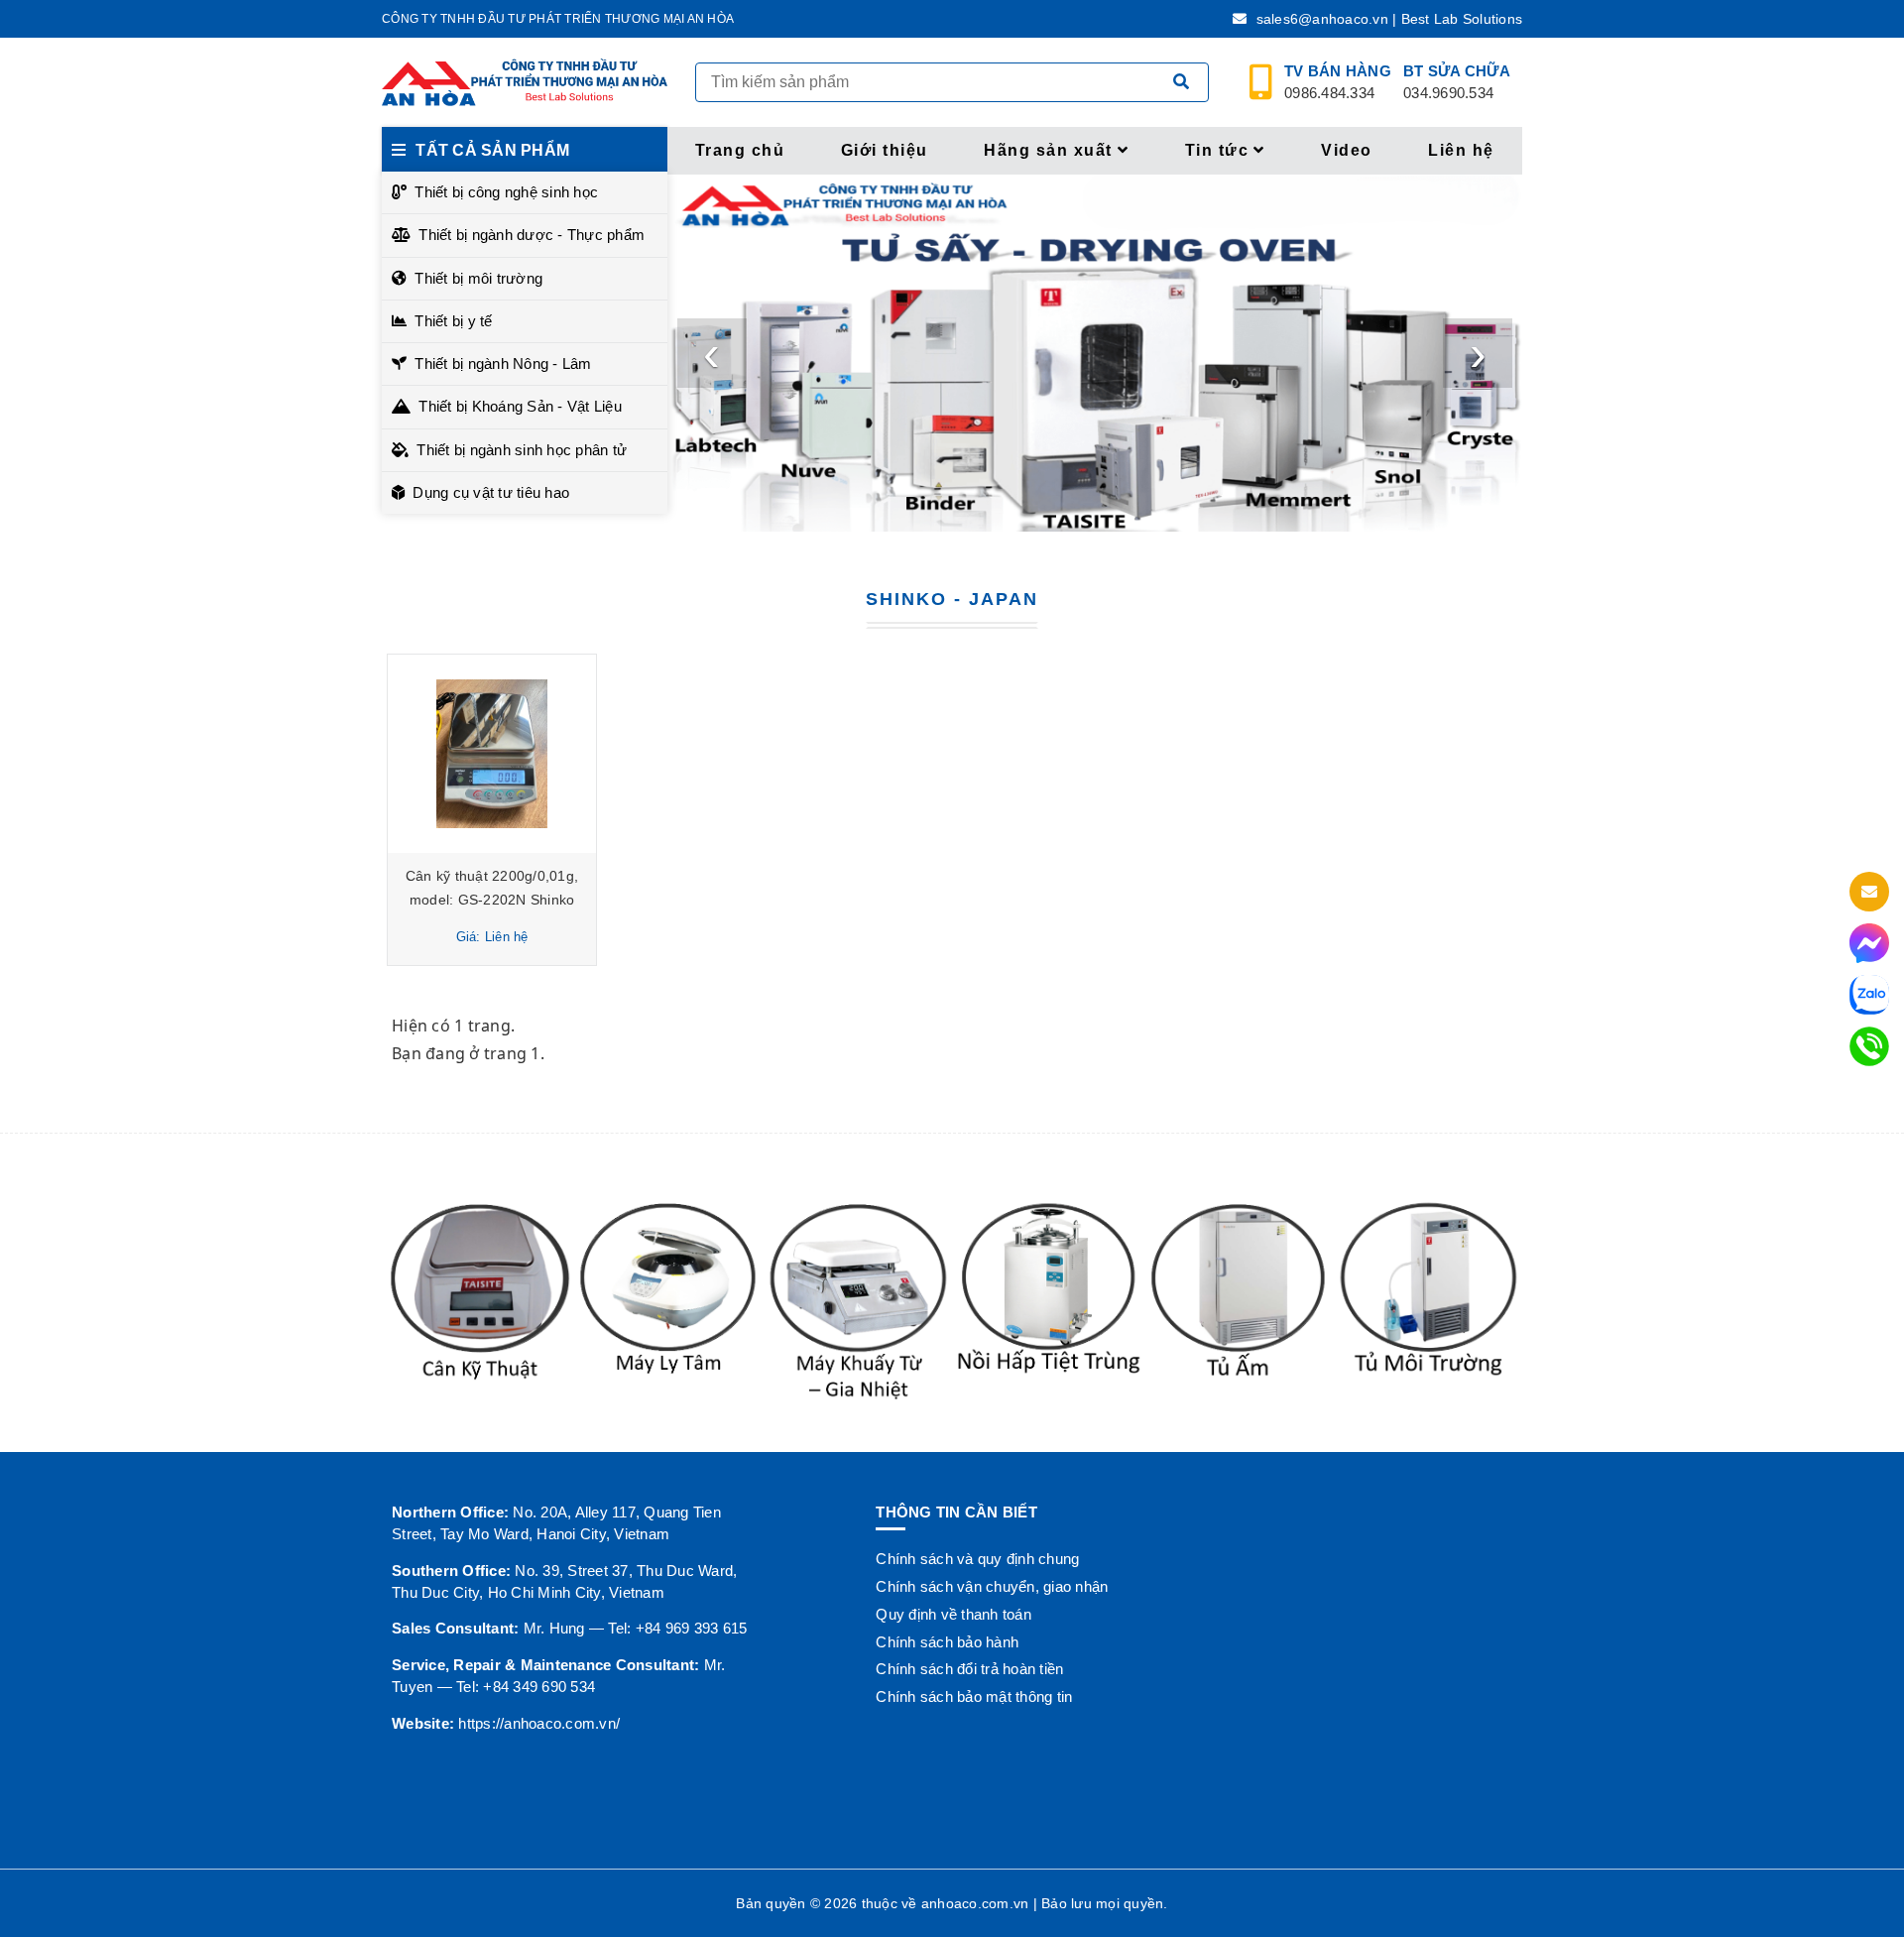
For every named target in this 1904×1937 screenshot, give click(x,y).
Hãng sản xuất (1048, 150)
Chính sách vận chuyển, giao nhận (992, 1586)
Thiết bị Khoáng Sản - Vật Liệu (520, 406)
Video (1347, 150)
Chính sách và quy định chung (977, 1559)
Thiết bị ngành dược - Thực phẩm (532, 235)
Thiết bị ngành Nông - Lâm (503, 363)
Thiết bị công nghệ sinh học (506, 192)
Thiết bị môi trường (478, 278)
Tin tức (1217, 150)
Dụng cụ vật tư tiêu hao (491, 492)
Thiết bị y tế (453, 321)
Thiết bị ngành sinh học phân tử (522, 450)
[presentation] (712, 353)
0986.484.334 (1338, 82)
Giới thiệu (885, 150)
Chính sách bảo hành (947, 1642)
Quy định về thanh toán (953, 1614)
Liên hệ (1461, 150)
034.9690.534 (1457, 82)
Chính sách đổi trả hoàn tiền (969, 1669)
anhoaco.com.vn (975, 1903)
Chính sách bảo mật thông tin (974, 1696)
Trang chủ (740, 150)
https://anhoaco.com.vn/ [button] (539, 1723)
